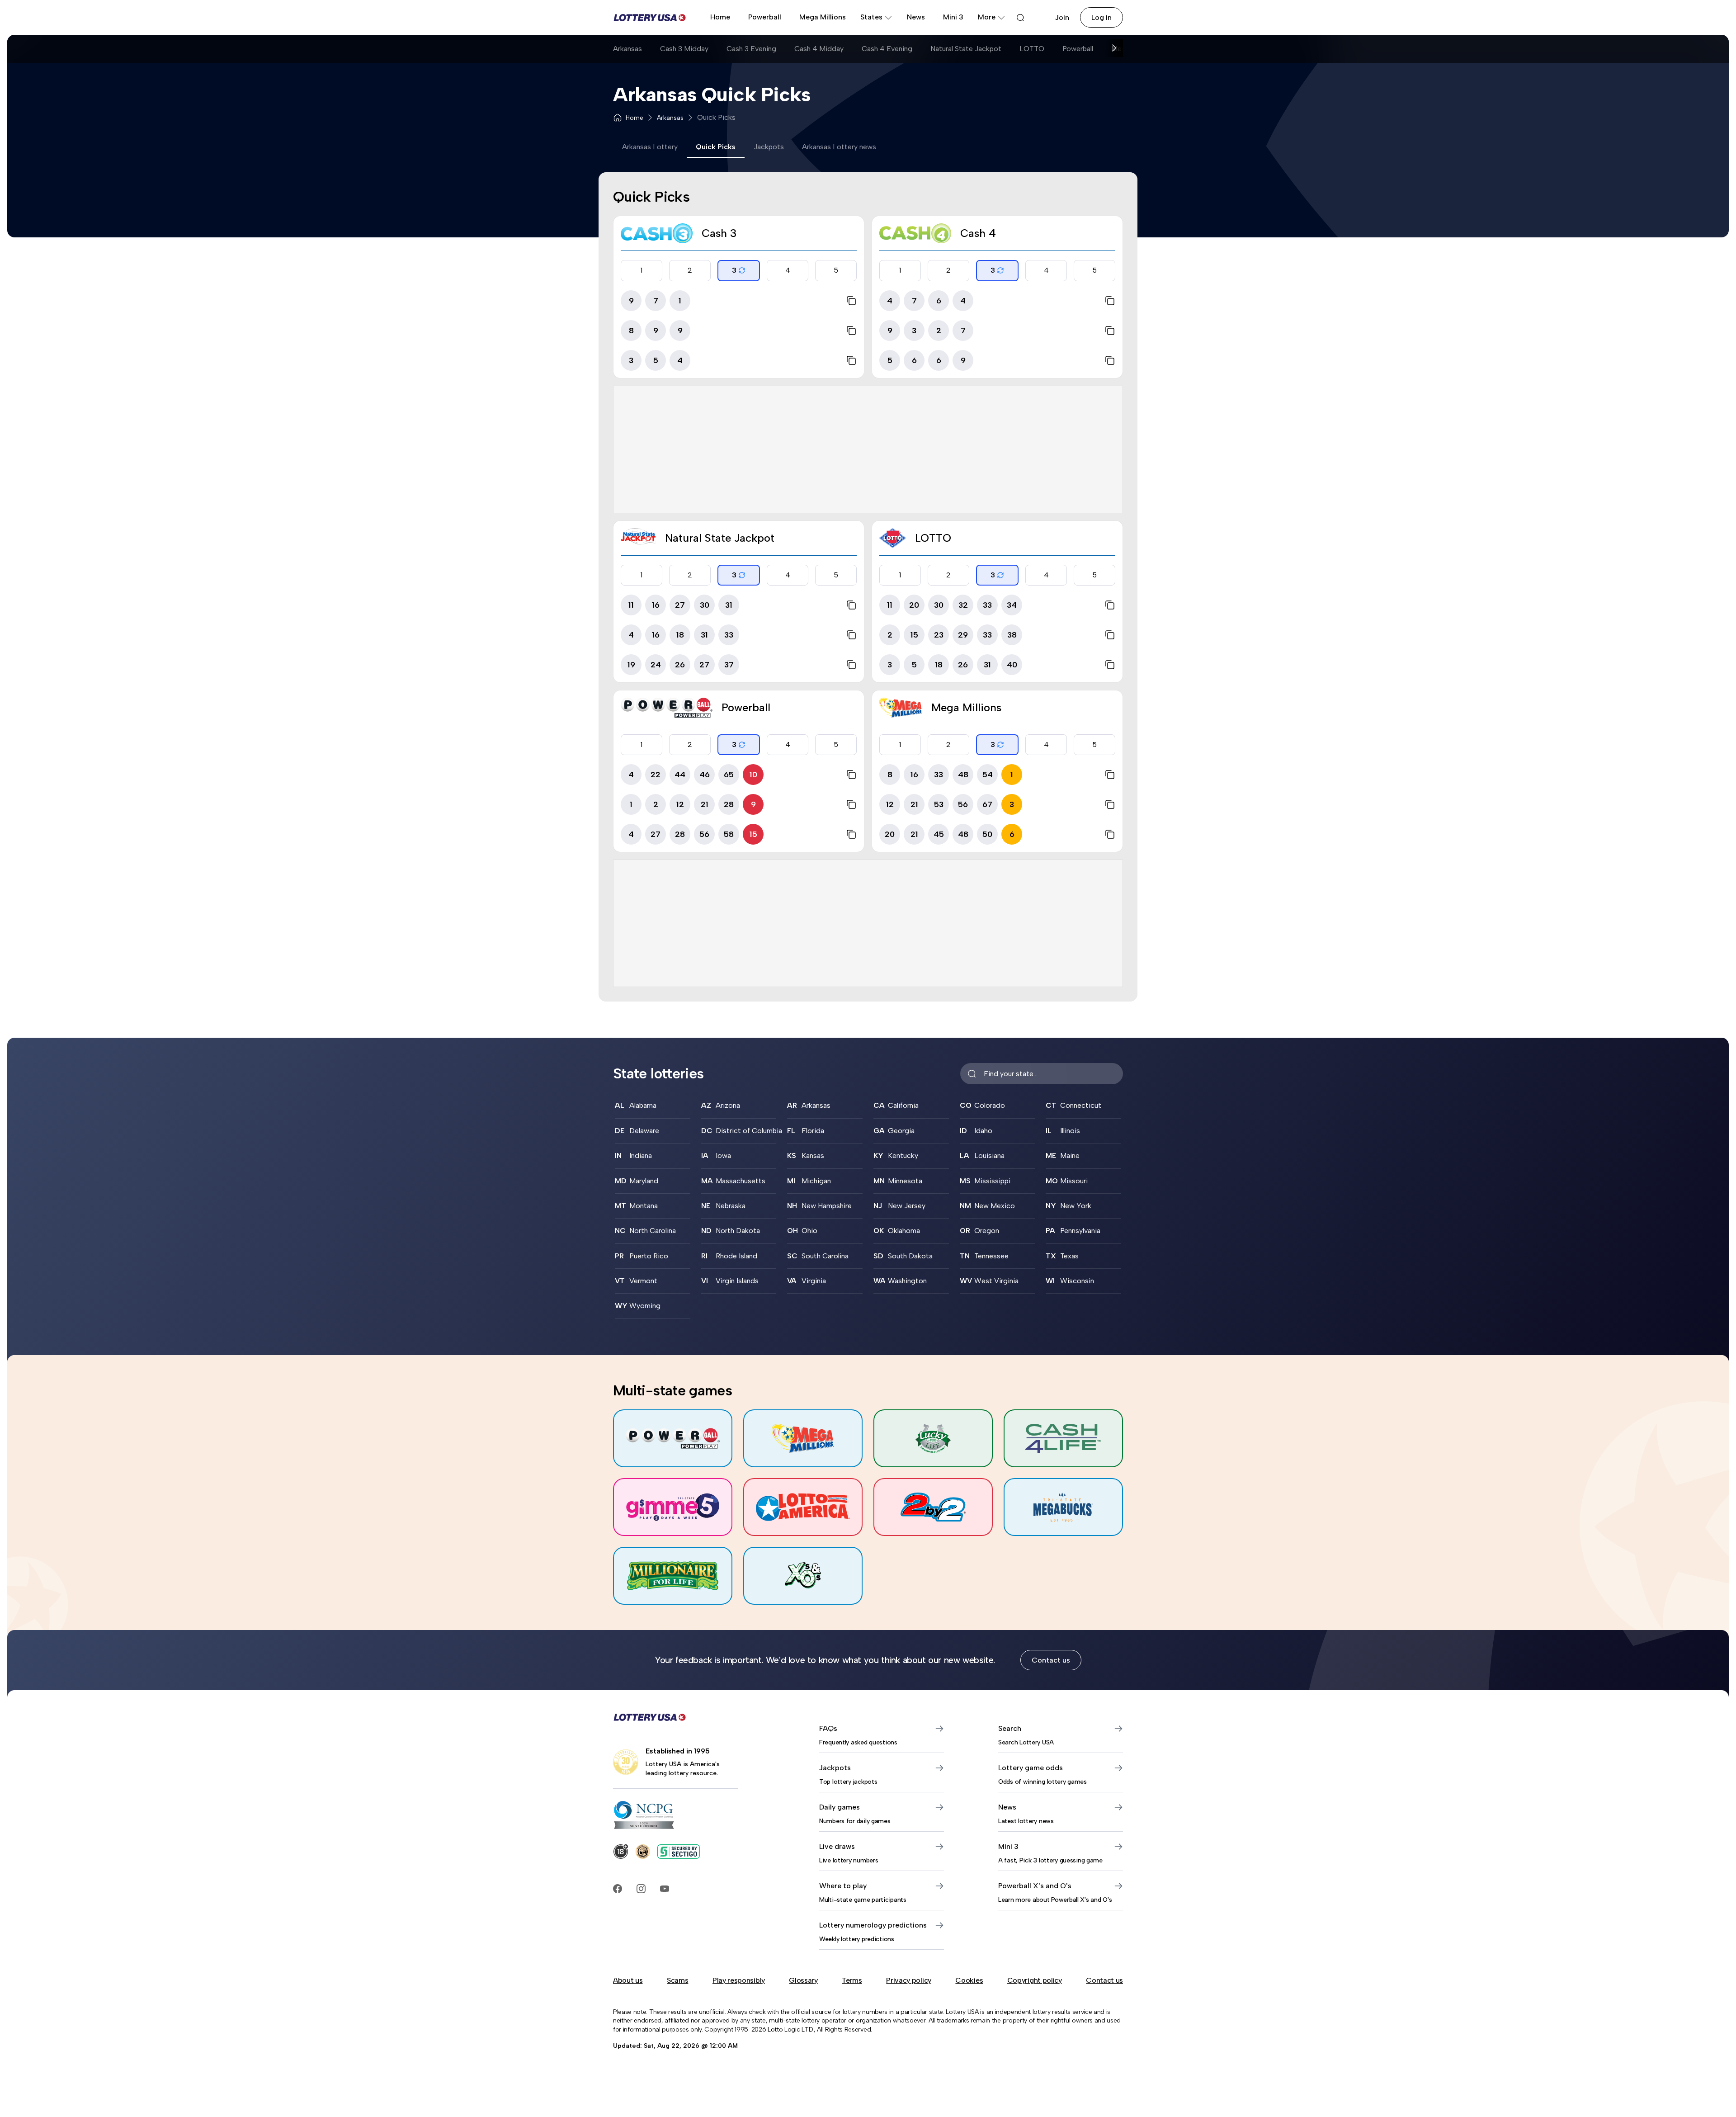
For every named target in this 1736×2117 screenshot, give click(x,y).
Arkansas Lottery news (839, 147)
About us (628, 1980)
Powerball (765, 17)
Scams (677, 1980)
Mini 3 (953, 17)
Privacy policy (909, 1980)
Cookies (969, 1980)
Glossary (803, 1980)
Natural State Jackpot (966, 49)
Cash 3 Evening (751, 49)
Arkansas (627, 49)
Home (720, 17)
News (916, 17)
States (871, 17)
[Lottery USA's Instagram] (641, 1889)
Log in (1102, 17)
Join (1062, 17)
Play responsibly (739, 1980)
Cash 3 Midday (684, 49)
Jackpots (769, 147)
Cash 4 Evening (887, 49)
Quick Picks (716, 147)
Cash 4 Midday (819, 49)
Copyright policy (1035, 1980)
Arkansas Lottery (650, 147)
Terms (852, 1980)
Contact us (1051, 1660)
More (987, 17)
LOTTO (1032, 49)
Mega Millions (823, 17)
